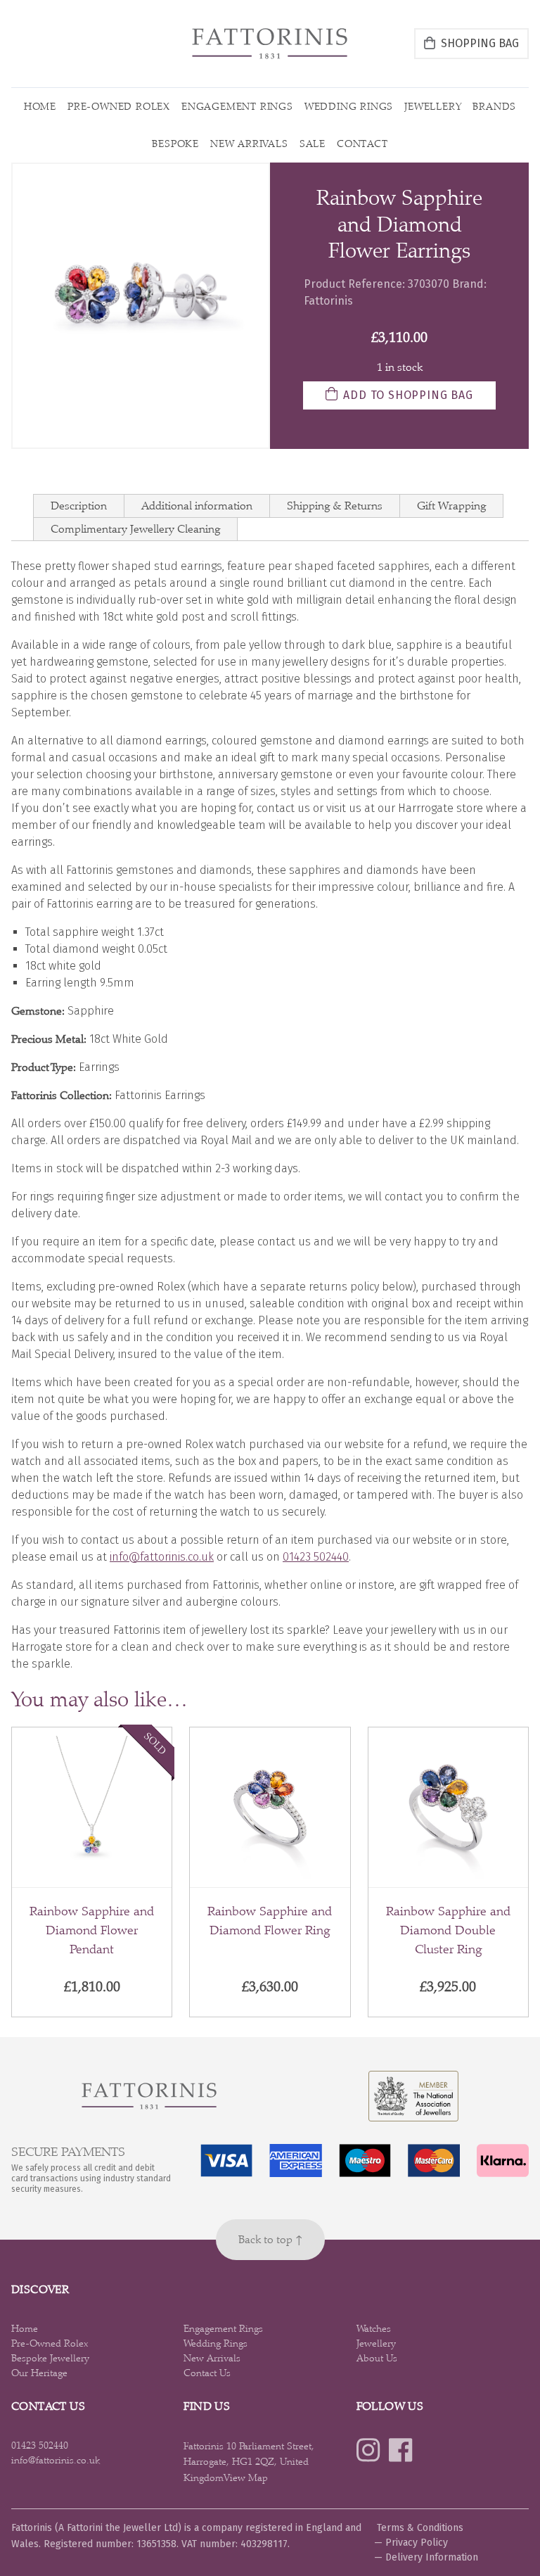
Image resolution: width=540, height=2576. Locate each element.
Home (40, 106)
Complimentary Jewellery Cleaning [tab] (135, 529)
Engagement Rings (237, 106)
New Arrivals (249, 144)
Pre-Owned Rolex (119, 106)
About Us (377, 2358)
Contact (362, 144)
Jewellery (433, 106)
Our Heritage (39, 2373)
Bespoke (175, 144)
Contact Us (207, 2373)
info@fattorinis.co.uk (162, 1557)
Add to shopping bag (408, 395)
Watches (374, 2328)
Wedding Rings (349, 106)
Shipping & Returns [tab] (335, 506)
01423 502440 (316, 1557)
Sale (313, 144)
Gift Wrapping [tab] (451, 506)
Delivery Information (432, 2557)
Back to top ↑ (270, 2239)
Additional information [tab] (197, 506)
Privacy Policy (417, 2543)
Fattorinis (328, 301)
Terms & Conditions (420, 2528)
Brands (494, 106)
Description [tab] (79, 506)
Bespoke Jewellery (50, 2358)
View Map (246, 2477)
